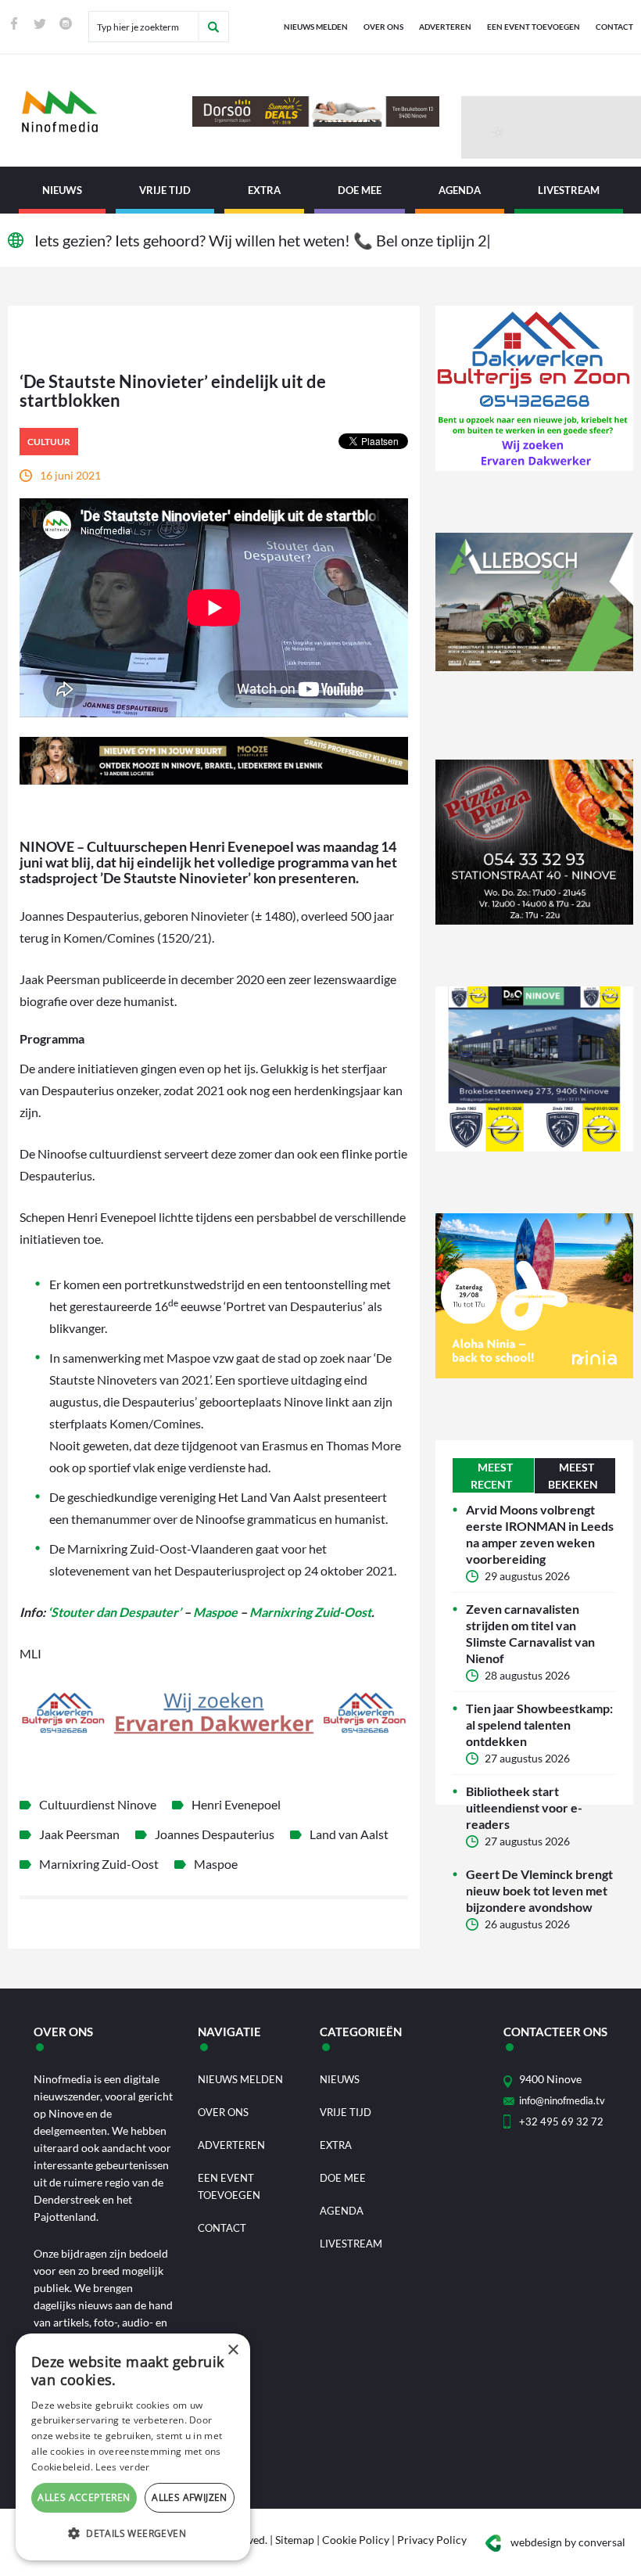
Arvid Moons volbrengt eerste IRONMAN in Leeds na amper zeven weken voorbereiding (540, 1534)
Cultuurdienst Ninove (98, 1804)
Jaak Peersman (79, 1834)
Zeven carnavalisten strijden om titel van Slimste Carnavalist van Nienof (530, 1633)
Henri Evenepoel (236, 1804)
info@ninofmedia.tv (562, 2100)
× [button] (233, 2350)
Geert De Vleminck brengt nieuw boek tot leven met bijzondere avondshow (539, 1890)
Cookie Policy (356, 2540)
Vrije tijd (165, 190)
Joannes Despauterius (215, 1834)
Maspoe (215, 1612)
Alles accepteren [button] (84, 2497)
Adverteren (445, 27)
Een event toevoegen (534, 27)
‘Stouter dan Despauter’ (115, 1612)
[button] (133, 2534)
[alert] (133, 2447)
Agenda (460, 190)
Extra (264, 190)
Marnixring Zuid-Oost (310, 1612)
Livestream (569, 190)
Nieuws (62, 190)
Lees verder (122, 2467)
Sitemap (295, 2540)
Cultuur (49, 442)
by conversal (568, 2542)
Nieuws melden (316, 27)
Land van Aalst (349, 1834)
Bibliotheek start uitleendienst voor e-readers (524, 1807)
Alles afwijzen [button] (190, 2497)
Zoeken (213, 27)
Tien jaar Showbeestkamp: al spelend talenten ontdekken (539, 1725)
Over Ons (383, 27)
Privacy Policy (432, 2540)
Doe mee (360, 190)
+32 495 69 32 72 (561, 2122)
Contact (614, 27)
